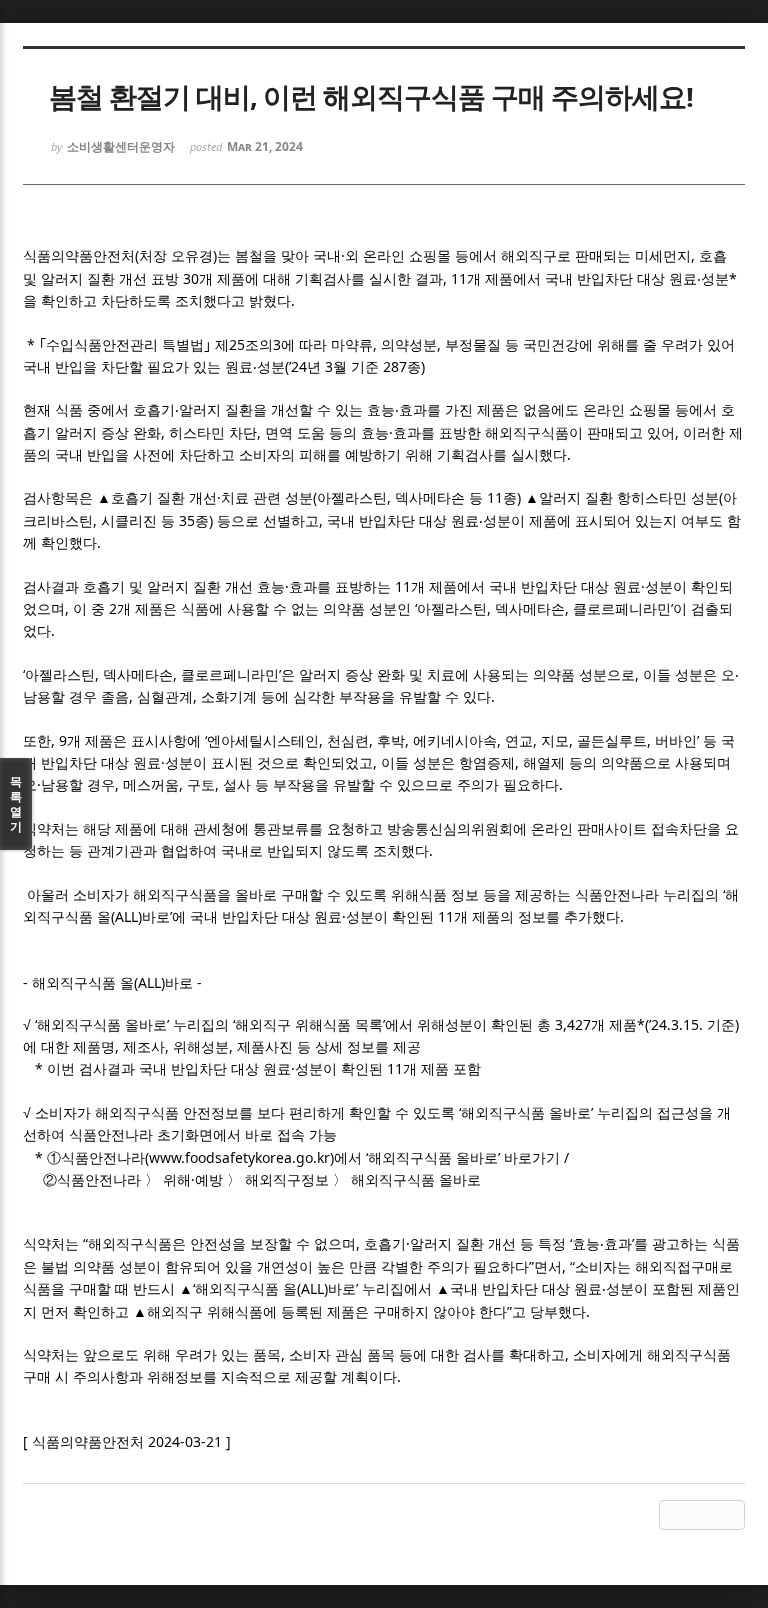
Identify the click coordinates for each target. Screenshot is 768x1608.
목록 (16, 804)
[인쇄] (730, 1515)
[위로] (674, 1515)
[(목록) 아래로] (702, 1515)
